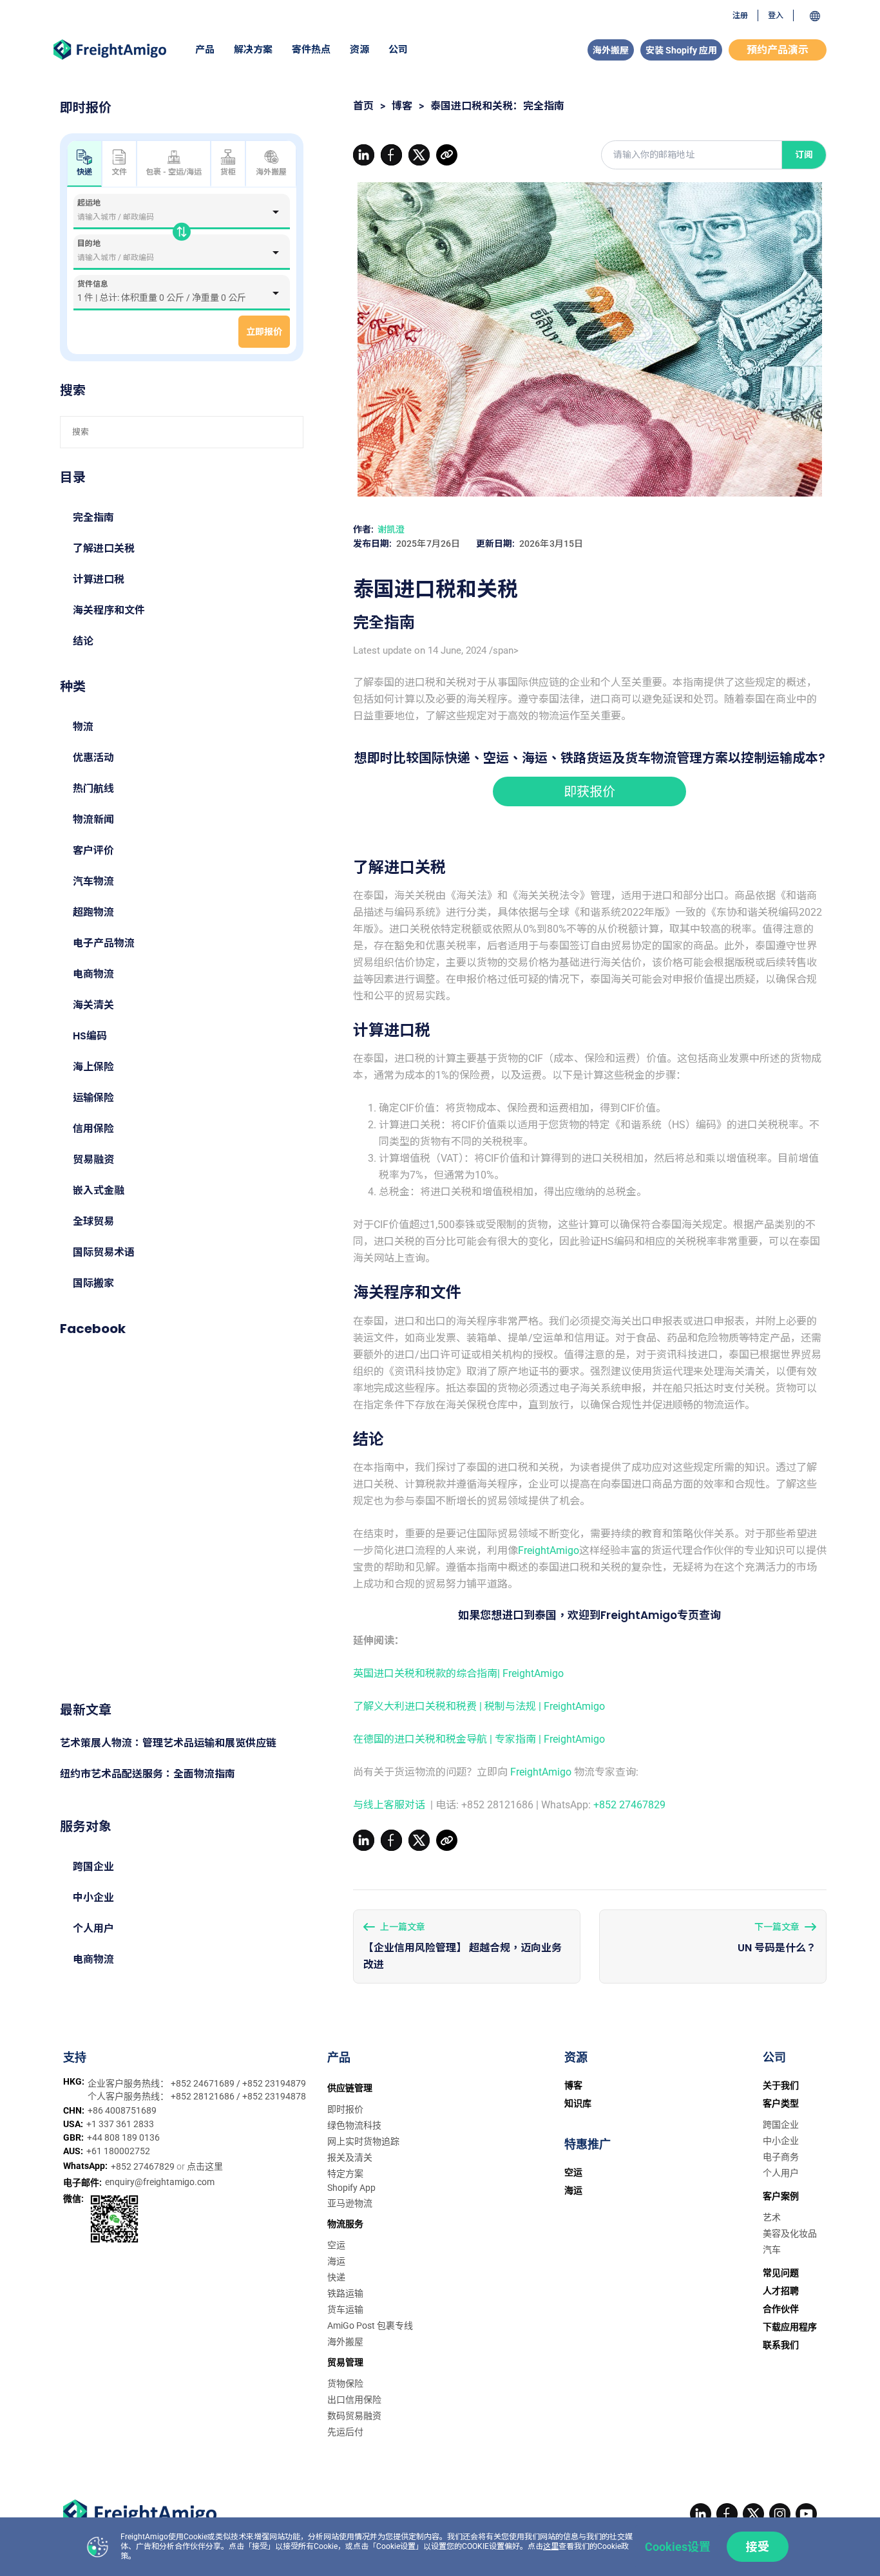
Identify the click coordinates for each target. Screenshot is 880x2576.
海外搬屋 (611, 50)
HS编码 (90, 1036)
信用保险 (93, 1129)
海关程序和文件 (109, 610)
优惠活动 (93, 758)
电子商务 (781, 2157)
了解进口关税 (104, 548)
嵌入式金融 (99, 1190)
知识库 (578, 2103)
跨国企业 (93, 1867)
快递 (336, 2277)
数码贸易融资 (354, 2416)
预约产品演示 (778, 50)
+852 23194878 (274, 2096)
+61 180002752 (118, 2151)
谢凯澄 (391, 529)
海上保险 (93, 1067)
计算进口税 (99, 579)
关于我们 (781, 2085)
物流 (83, 727)
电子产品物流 (104, 943)
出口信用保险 (354, 2400)
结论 (83, 641)
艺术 (772, 2217)
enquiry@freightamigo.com (160, 2182)
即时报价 (345, 2109)
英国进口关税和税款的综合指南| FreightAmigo (458, 1673)
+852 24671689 (204, 2083)
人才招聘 (781, 2291)
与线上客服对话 (390, 1805)
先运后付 (345, 2432)
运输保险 (93, 1098)
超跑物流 (93, 912)
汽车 (772, 2249)
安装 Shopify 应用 (681, 50)
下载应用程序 (790, 2327)
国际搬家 (93, 1283)
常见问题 (781, 2273)
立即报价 (264, 332)
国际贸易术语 (104, 1252)
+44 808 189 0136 (123, 2137)
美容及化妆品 (790, 2233)
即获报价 (589, 791)
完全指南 (93, 517)
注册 (740, 15)
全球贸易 (93, 1221)
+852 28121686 (204, 2096)
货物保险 (345, 2383)
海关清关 (93, 1005)
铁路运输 (345, 2293)
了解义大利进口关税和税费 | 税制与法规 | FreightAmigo (479, 1706)
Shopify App (351, 2188)
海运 (336, 2261)
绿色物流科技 (354, 2125)
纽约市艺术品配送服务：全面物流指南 (148, 1774)
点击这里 (205, 2166)
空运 (336, 2245)
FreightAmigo (549, 1550)
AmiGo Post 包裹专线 (370, 2325)
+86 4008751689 (122, 2110)
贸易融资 (93, 1160)
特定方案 (345, 2173)
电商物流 (93, 974)
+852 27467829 (629, 1805)
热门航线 (93, 789)
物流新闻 (93, 819)
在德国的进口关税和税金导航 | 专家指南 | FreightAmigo (479, 1739)
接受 (758, 2547)
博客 (402, 106)
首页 (363, 106)
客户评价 (93, 850)
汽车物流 (93, 881)
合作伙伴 (781, 2309)
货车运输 (345, 2309)
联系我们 (781, 2345)
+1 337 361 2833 (120, 2124)
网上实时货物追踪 (363, 2141)
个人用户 (93, 1928)
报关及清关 (350, 2157)
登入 (776, 15)
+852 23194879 (274, 2083)
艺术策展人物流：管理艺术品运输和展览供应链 (168, 1743)
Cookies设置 (678, 2547)
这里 (551, 2546)
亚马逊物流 (350, 2203)
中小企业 (93, 1898)
